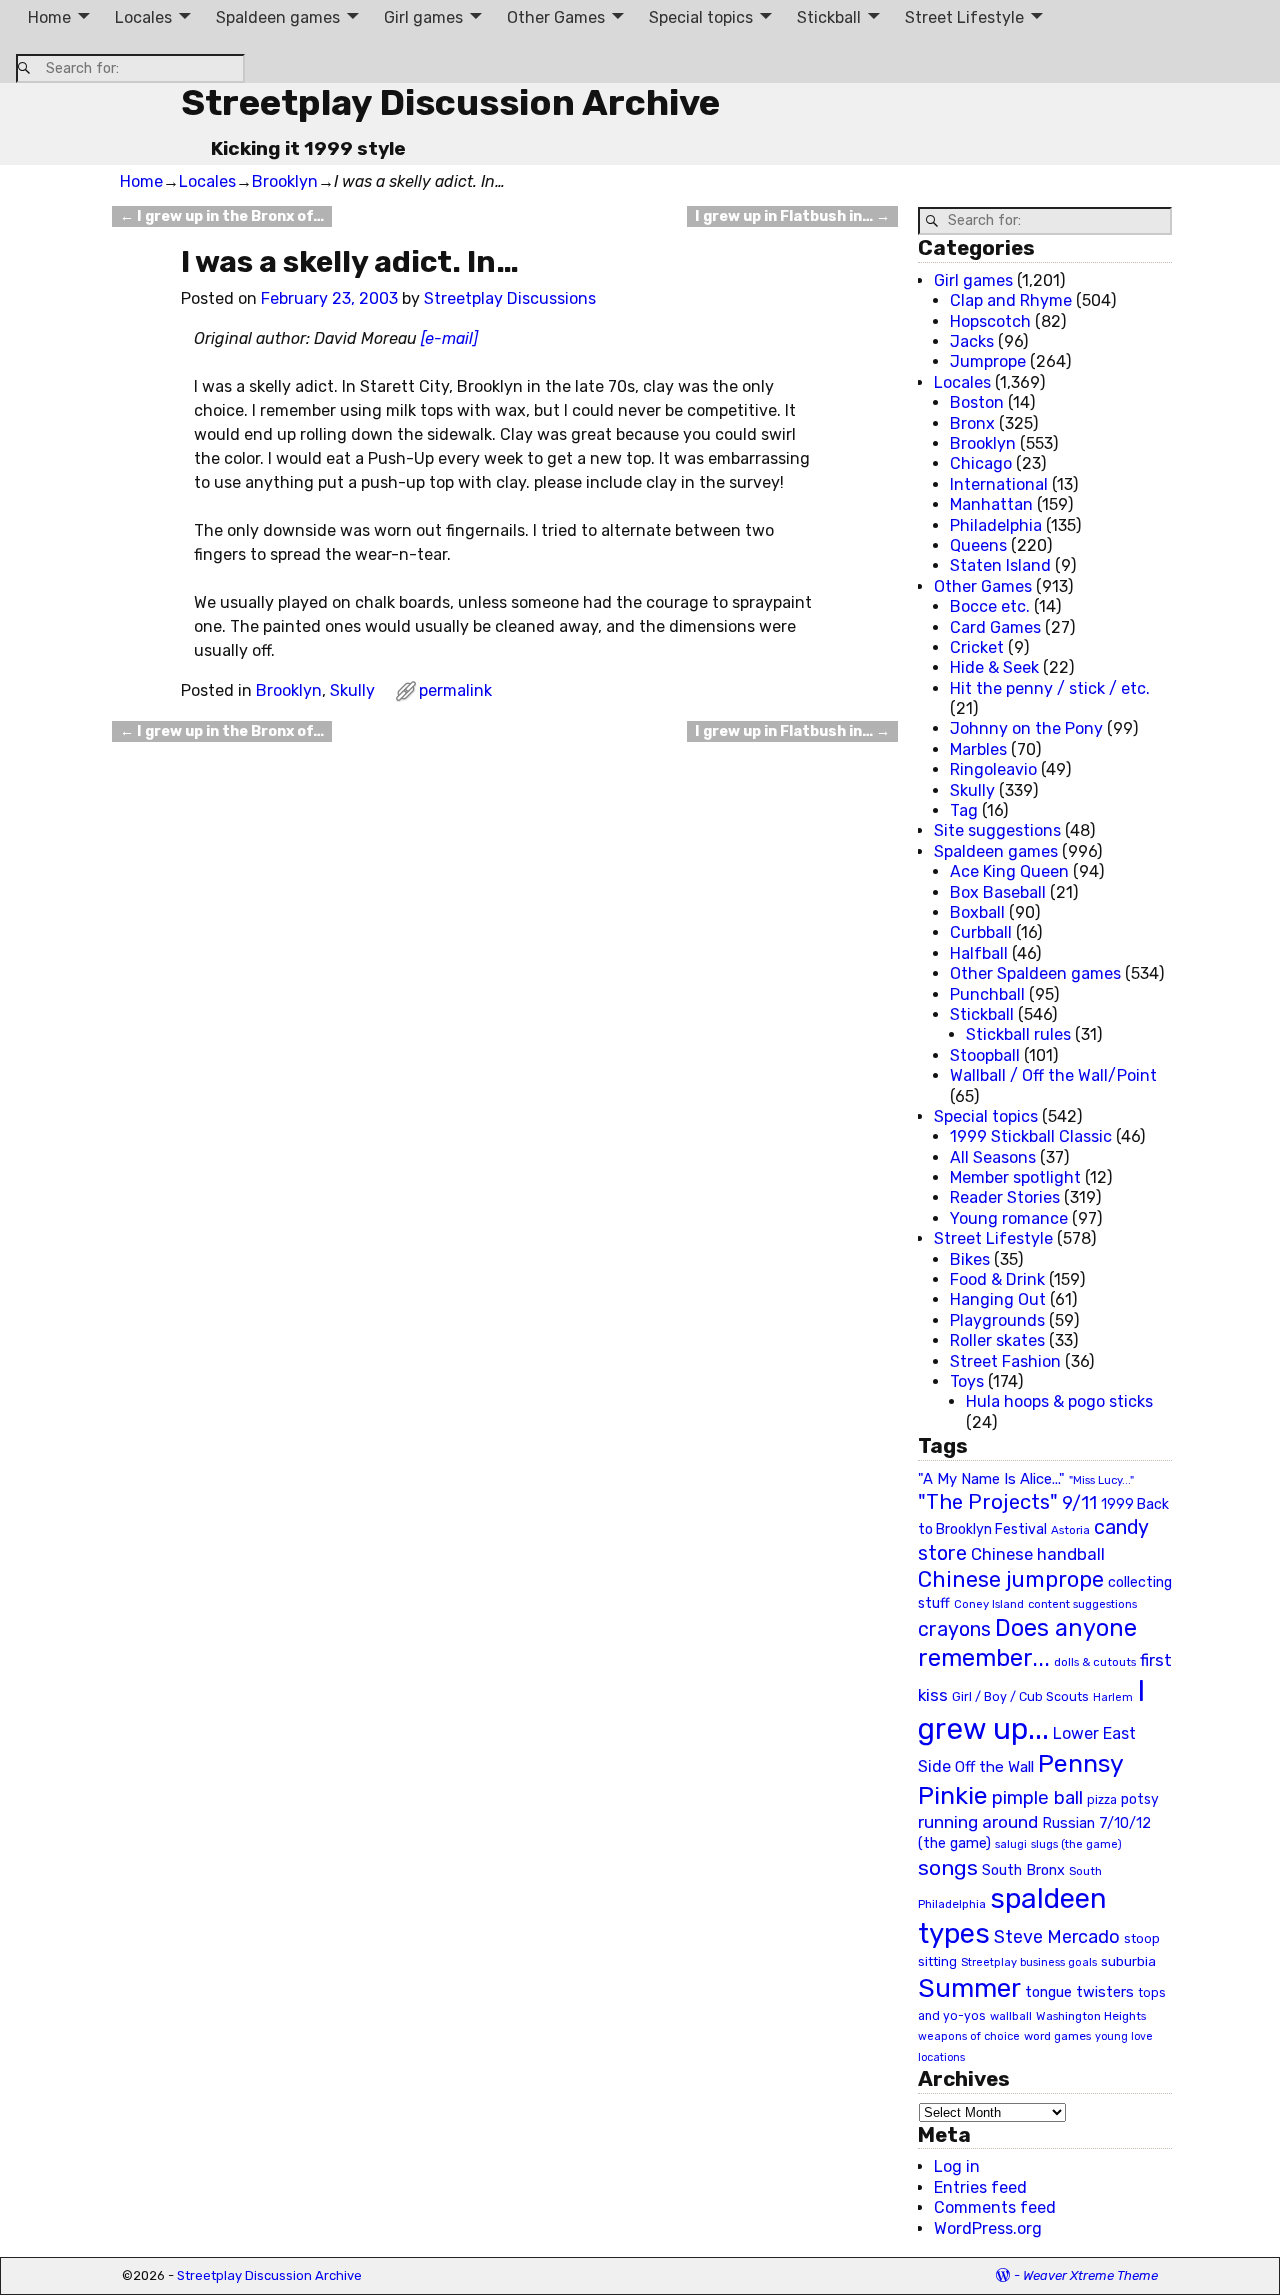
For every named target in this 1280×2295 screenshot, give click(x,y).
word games (1057, 2036)
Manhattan (991, 504)
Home (49, 17)
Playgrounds (997, 1320)
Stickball (829, 17)
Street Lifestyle (964, 17)
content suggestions (1082, 1604)
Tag (964, 810)
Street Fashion (1005, 1361)
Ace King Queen (1009, 871)
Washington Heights (1091, 2016)
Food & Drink (997, 1279)
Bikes (970, 1259)
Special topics (701, 17)
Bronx (972, 423)
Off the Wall (994, 1767)
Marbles (978, 749)
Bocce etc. (990, 606)
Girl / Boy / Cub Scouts (1020, 1696)
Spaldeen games (278, 17)
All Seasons (993, 1157)
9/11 (1079, 1503)
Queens (978, 545)
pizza (1102, 1800)
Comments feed (995, 2207)
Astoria (1070, 1530)
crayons (954, 1629)
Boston (977, 402)
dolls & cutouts (1095, 1662)
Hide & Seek (994, 667)
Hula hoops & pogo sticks (1059, 1401)
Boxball (977, 912)
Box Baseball (998, 892)
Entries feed (980, 2187)
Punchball (987, 994)
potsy (1140, 1799)
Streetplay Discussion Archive (450, 102)
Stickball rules (1018, 1034)
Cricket (977, 647)
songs (948, 1867)
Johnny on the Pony (1026, 728)
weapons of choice (969, 2036)
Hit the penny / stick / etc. (1050, 688)
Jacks (972, 341)
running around (978, 1822)
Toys (967, 1381)
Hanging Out (998, 1299)
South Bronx (1023, 1870)
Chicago (981, 463)
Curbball (981, 932)
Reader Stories (1005, 1197)
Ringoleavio (993, 769)
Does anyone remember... (1027, 1643)
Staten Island (1000, 565)
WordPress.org (988, 2228)
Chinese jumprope (1011, 1579)
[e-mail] (449, 338)
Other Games (556, 17)
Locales (143, 17)
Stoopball (985, 1055)
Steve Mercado (1057, 1936)
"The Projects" (988, 1502)
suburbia (1128, 1961)
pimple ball (1037, 1798)
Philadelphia (996, 525)
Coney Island (989, 1604)
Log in (957, 2166)
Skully (352, 690)
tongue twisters (1079, 1992)
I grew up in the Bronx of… (222, 216)
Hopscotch (990, 321)
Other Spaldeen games (1035, 973)
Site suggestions (997, 830)
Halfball (979, 953)
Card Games (995, 627)
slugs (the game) (1076, 1844)
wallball (1011, 2016)
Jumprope (988, 361)
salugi (1011, 1844)
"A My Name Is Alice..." (991, 1479)
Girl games (423, 17)
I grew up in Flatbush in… (792, 216)
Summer (969, 1988)
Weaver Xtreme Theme (1090, 2275)
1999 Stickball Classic (1031, 1136)
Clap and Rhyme (1011, 300)
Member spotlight (1015, 1177)
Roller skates (997, 1340)
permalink (455, 690)
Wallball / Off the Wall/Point (1053, 1075)
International (999, 484)
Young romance (1009, 1218)
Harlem (1113, 1697)
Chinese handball (1038, 1554)
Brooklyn (285, 181)
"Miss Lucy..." (1101, 1480)
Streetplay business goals (1029, 1962)
